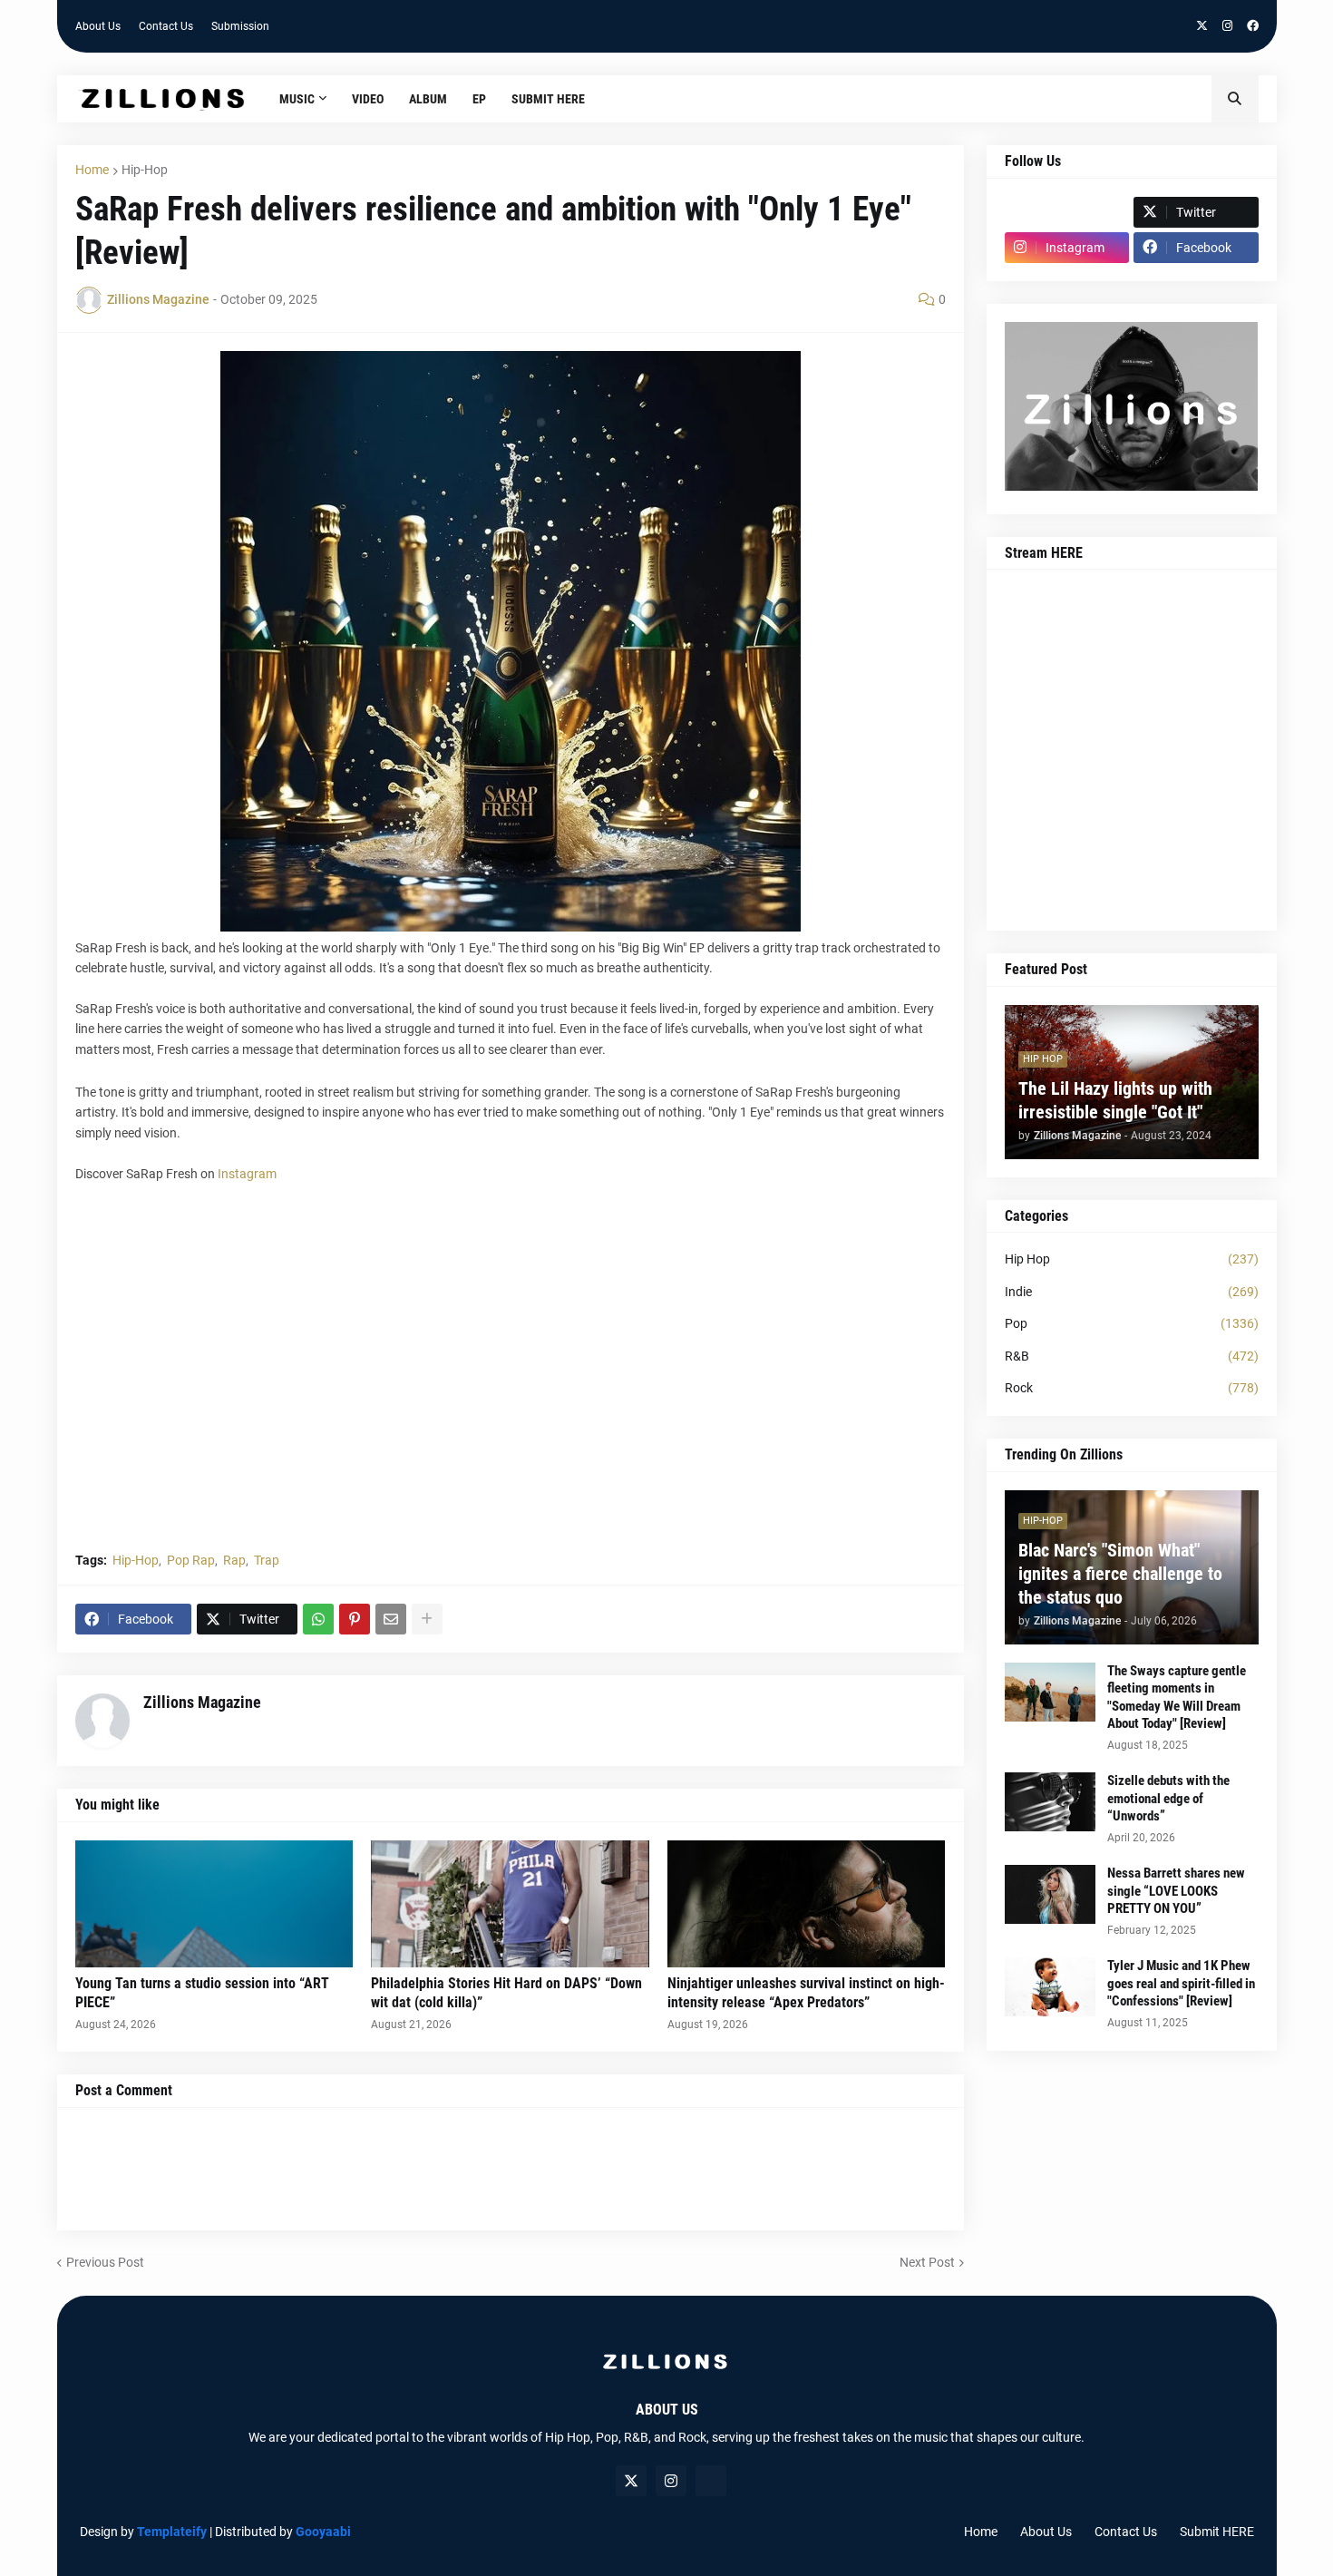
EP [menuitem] (479, 99)
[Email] (391, 1619)
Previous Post (105, 2262)
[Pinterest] (355, 1619)
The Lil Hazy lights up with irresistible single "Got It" (1115, 1100)
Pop (1132, 1323)
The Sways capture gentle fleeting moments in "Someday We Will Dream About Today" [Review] (1177, 1698)
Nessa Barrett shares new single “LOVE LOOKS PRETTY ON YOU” (1176, 1891)
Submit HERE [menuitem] (548, 99)
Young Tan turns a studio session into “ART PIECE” (202, 1993)
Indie (1132, 1292)
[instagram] (1227, 26)
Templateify (172, 2532)
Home (92, 170)
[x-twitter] (1202, 26)
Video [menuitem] (368, 99)
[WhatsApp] (318, 1619)
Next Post (927, 2262)
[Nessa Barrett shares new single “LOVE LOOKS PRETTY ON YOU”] (1050, 1894)
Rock (1132, 1388)
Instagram (247, 1174)
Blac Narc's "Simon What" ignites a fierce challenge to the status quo (1120, 1574)
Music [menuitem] (297, 99)
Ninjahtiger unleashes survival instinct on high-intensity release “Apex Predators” (806, 1993)
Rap (234, 1560)
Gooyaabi (323, 2532)
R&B (1132, 1356)
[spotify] (711, 2481)
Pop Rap (191, 1560)
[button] (1235, 99)
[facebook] (1253, 26)
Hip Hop (1132, 1259)
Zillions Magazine (202, 1702)
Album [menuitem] (428, 99)
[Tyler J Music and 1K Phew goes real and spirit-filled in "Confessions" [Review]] (1050, 1987)
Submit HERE (1217, 2532)
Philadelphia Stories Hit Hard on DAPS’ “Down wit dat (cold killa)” (506, 1993)
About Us (98, 26)
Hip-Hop (145, 170)
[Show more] (427, 1619)
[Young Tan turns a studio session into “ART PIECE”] (214, 1904)
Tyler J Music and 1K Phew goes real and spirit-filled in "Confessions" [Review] (1181, 1983)
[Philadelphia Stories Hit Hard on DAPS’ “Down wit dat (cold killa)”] (510, 1904)
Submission (240, 26)
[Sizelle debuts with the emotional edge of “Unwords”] (1050, 1802)
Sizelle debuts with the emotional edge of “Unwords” (1168, 1798)
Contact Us (166, 26)
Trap (267, 1560)
